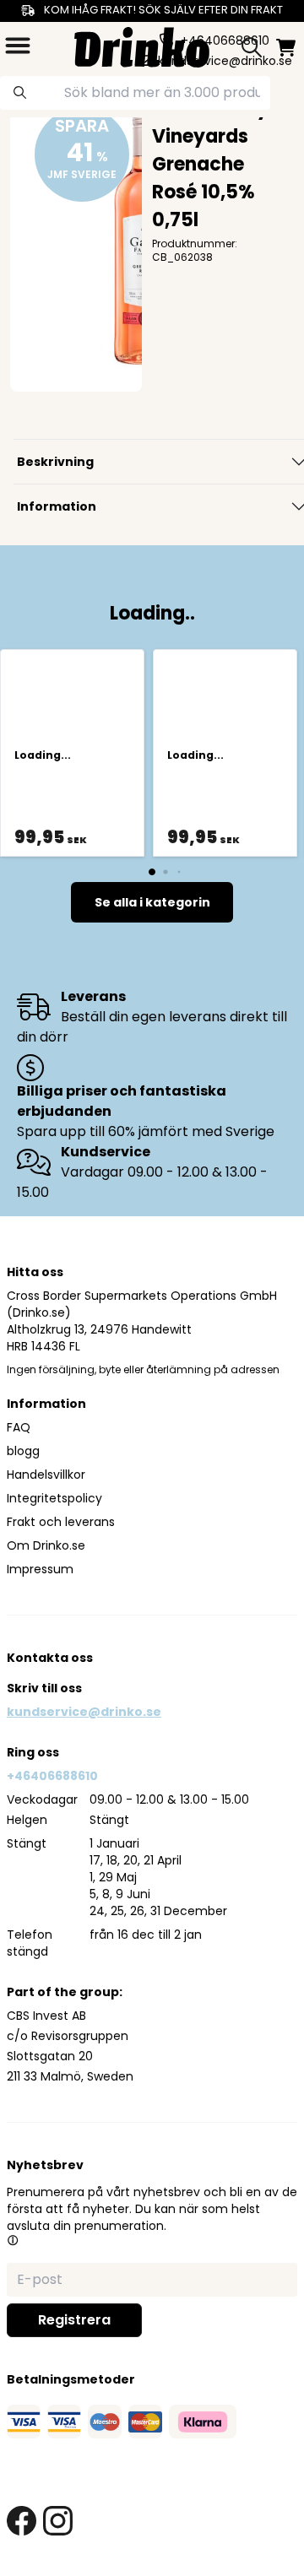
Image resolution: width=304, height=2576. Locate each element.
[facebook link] (22, 2521)
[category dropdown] (18, 46)
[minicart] (286, 48)
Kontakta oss (50, 1658)
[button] (13, 2240)
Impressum (40, 1569)
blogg (23, 1451)
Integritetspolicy (54, 1498)
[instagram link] (58, 2521)
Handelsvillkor (46, 1475)
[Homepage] (142, 45)
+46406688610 (52, 1776)
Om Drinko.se (46, 1545)
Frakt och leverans (61, 1522)
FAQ (19, 1427)
